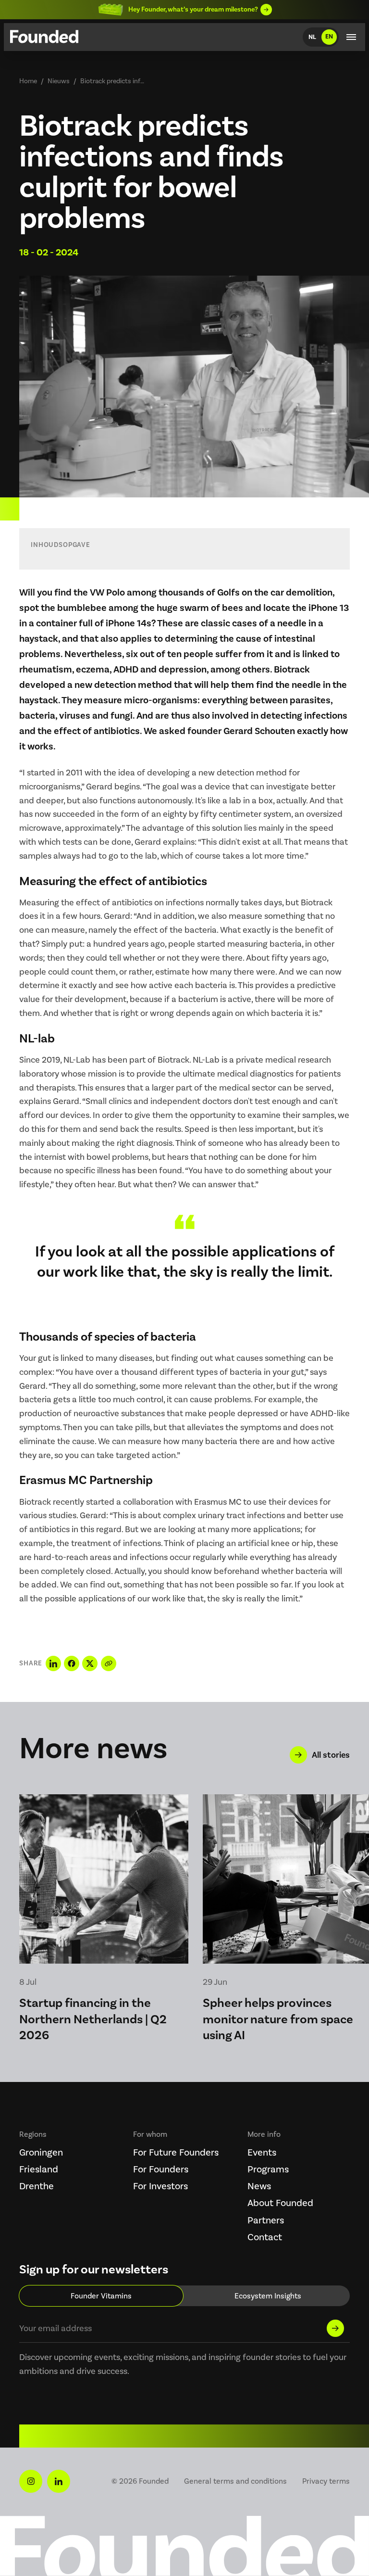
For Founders (161, 2169)
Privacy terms (326, 2481)
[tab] (101, 2296)
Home (28, 81)
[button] (351, 37)
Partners (266, 2220)
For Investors (160, 2186)
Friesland (39, 2169)
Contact (265, 2237)
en (329, 37)
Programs (268, 2169)
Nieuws (59, 81)
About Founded (280, 2203)
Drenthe (37, 2186)
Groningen (41, 2152)
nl (312, 37)
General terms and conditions (235, 2481)
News (259, 2186)
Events (262, 2152)
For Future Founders (176, 2152)
